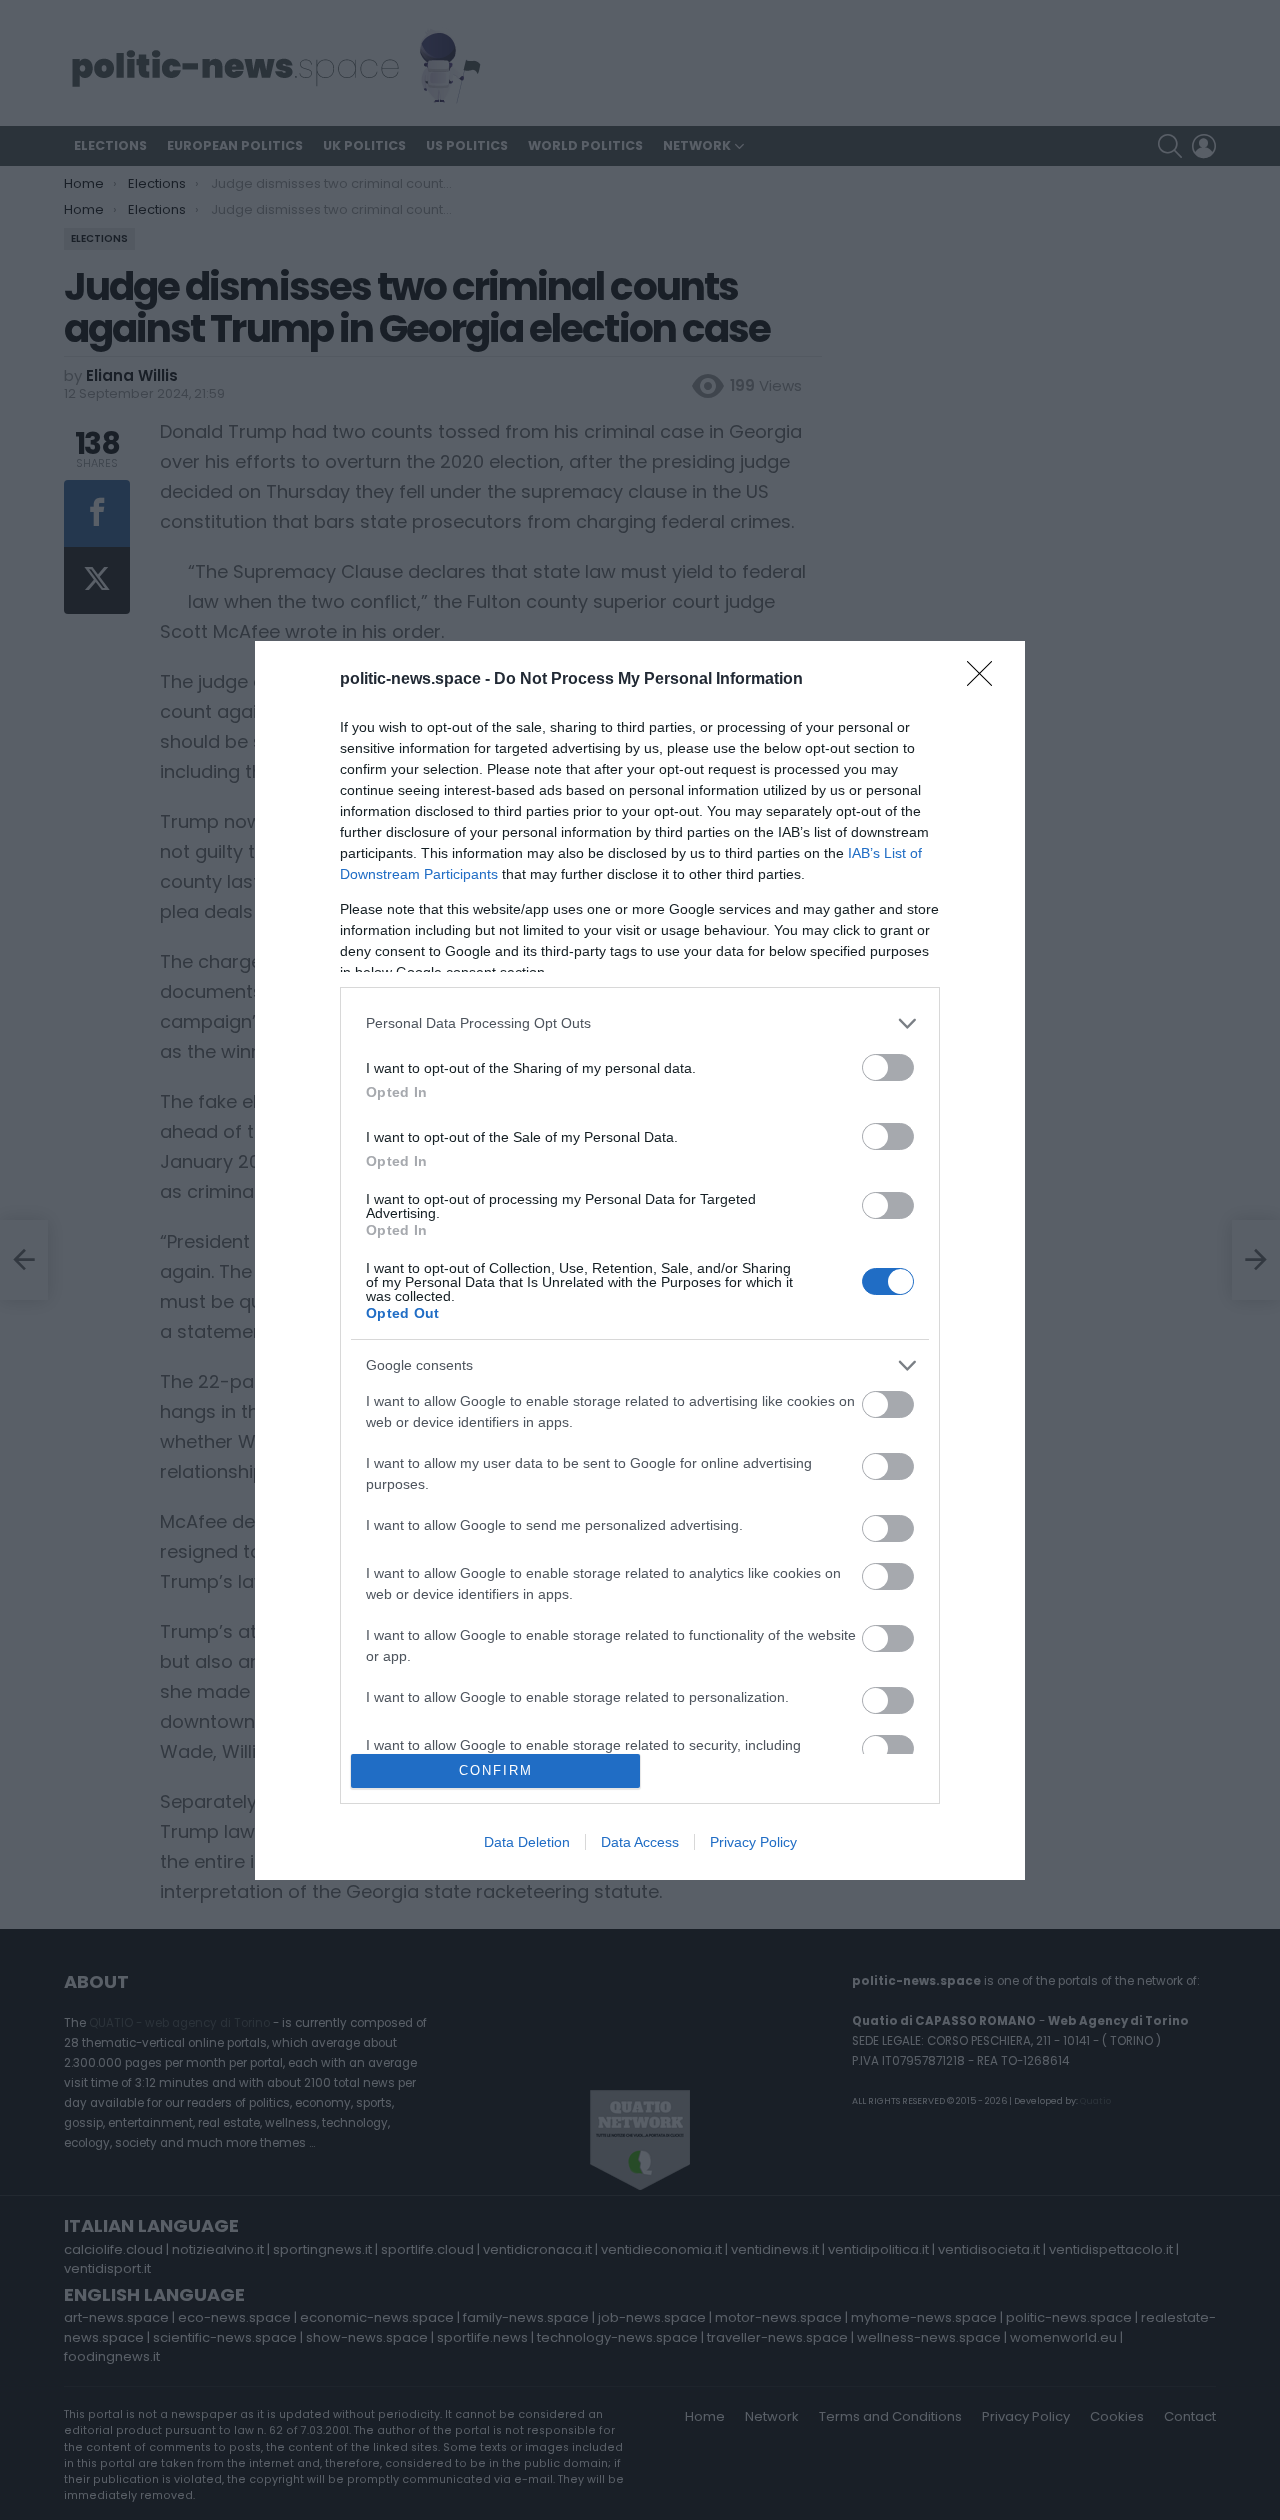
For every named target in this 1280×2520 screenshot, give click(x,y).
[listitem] (640, 1023)
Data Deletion (527, 1842)
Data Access (640, 1842)
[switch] (888, 1067)
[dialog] (640, 1260)
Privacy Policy (753, 1842)
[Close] (986, 680)
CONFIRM (496, 1770)
